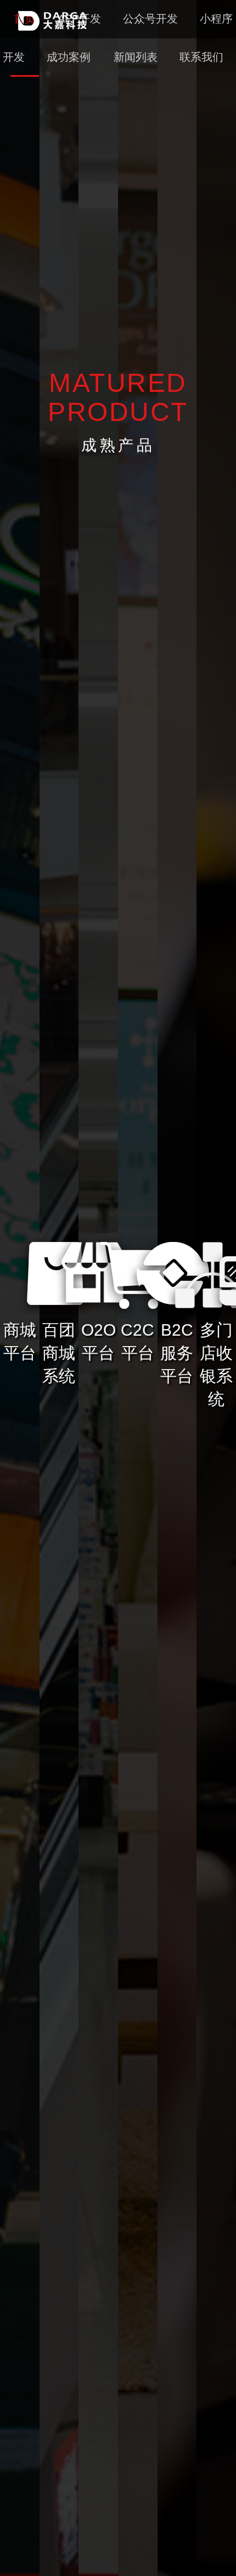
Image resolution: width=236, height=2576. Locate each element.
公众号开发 (150, 19)
